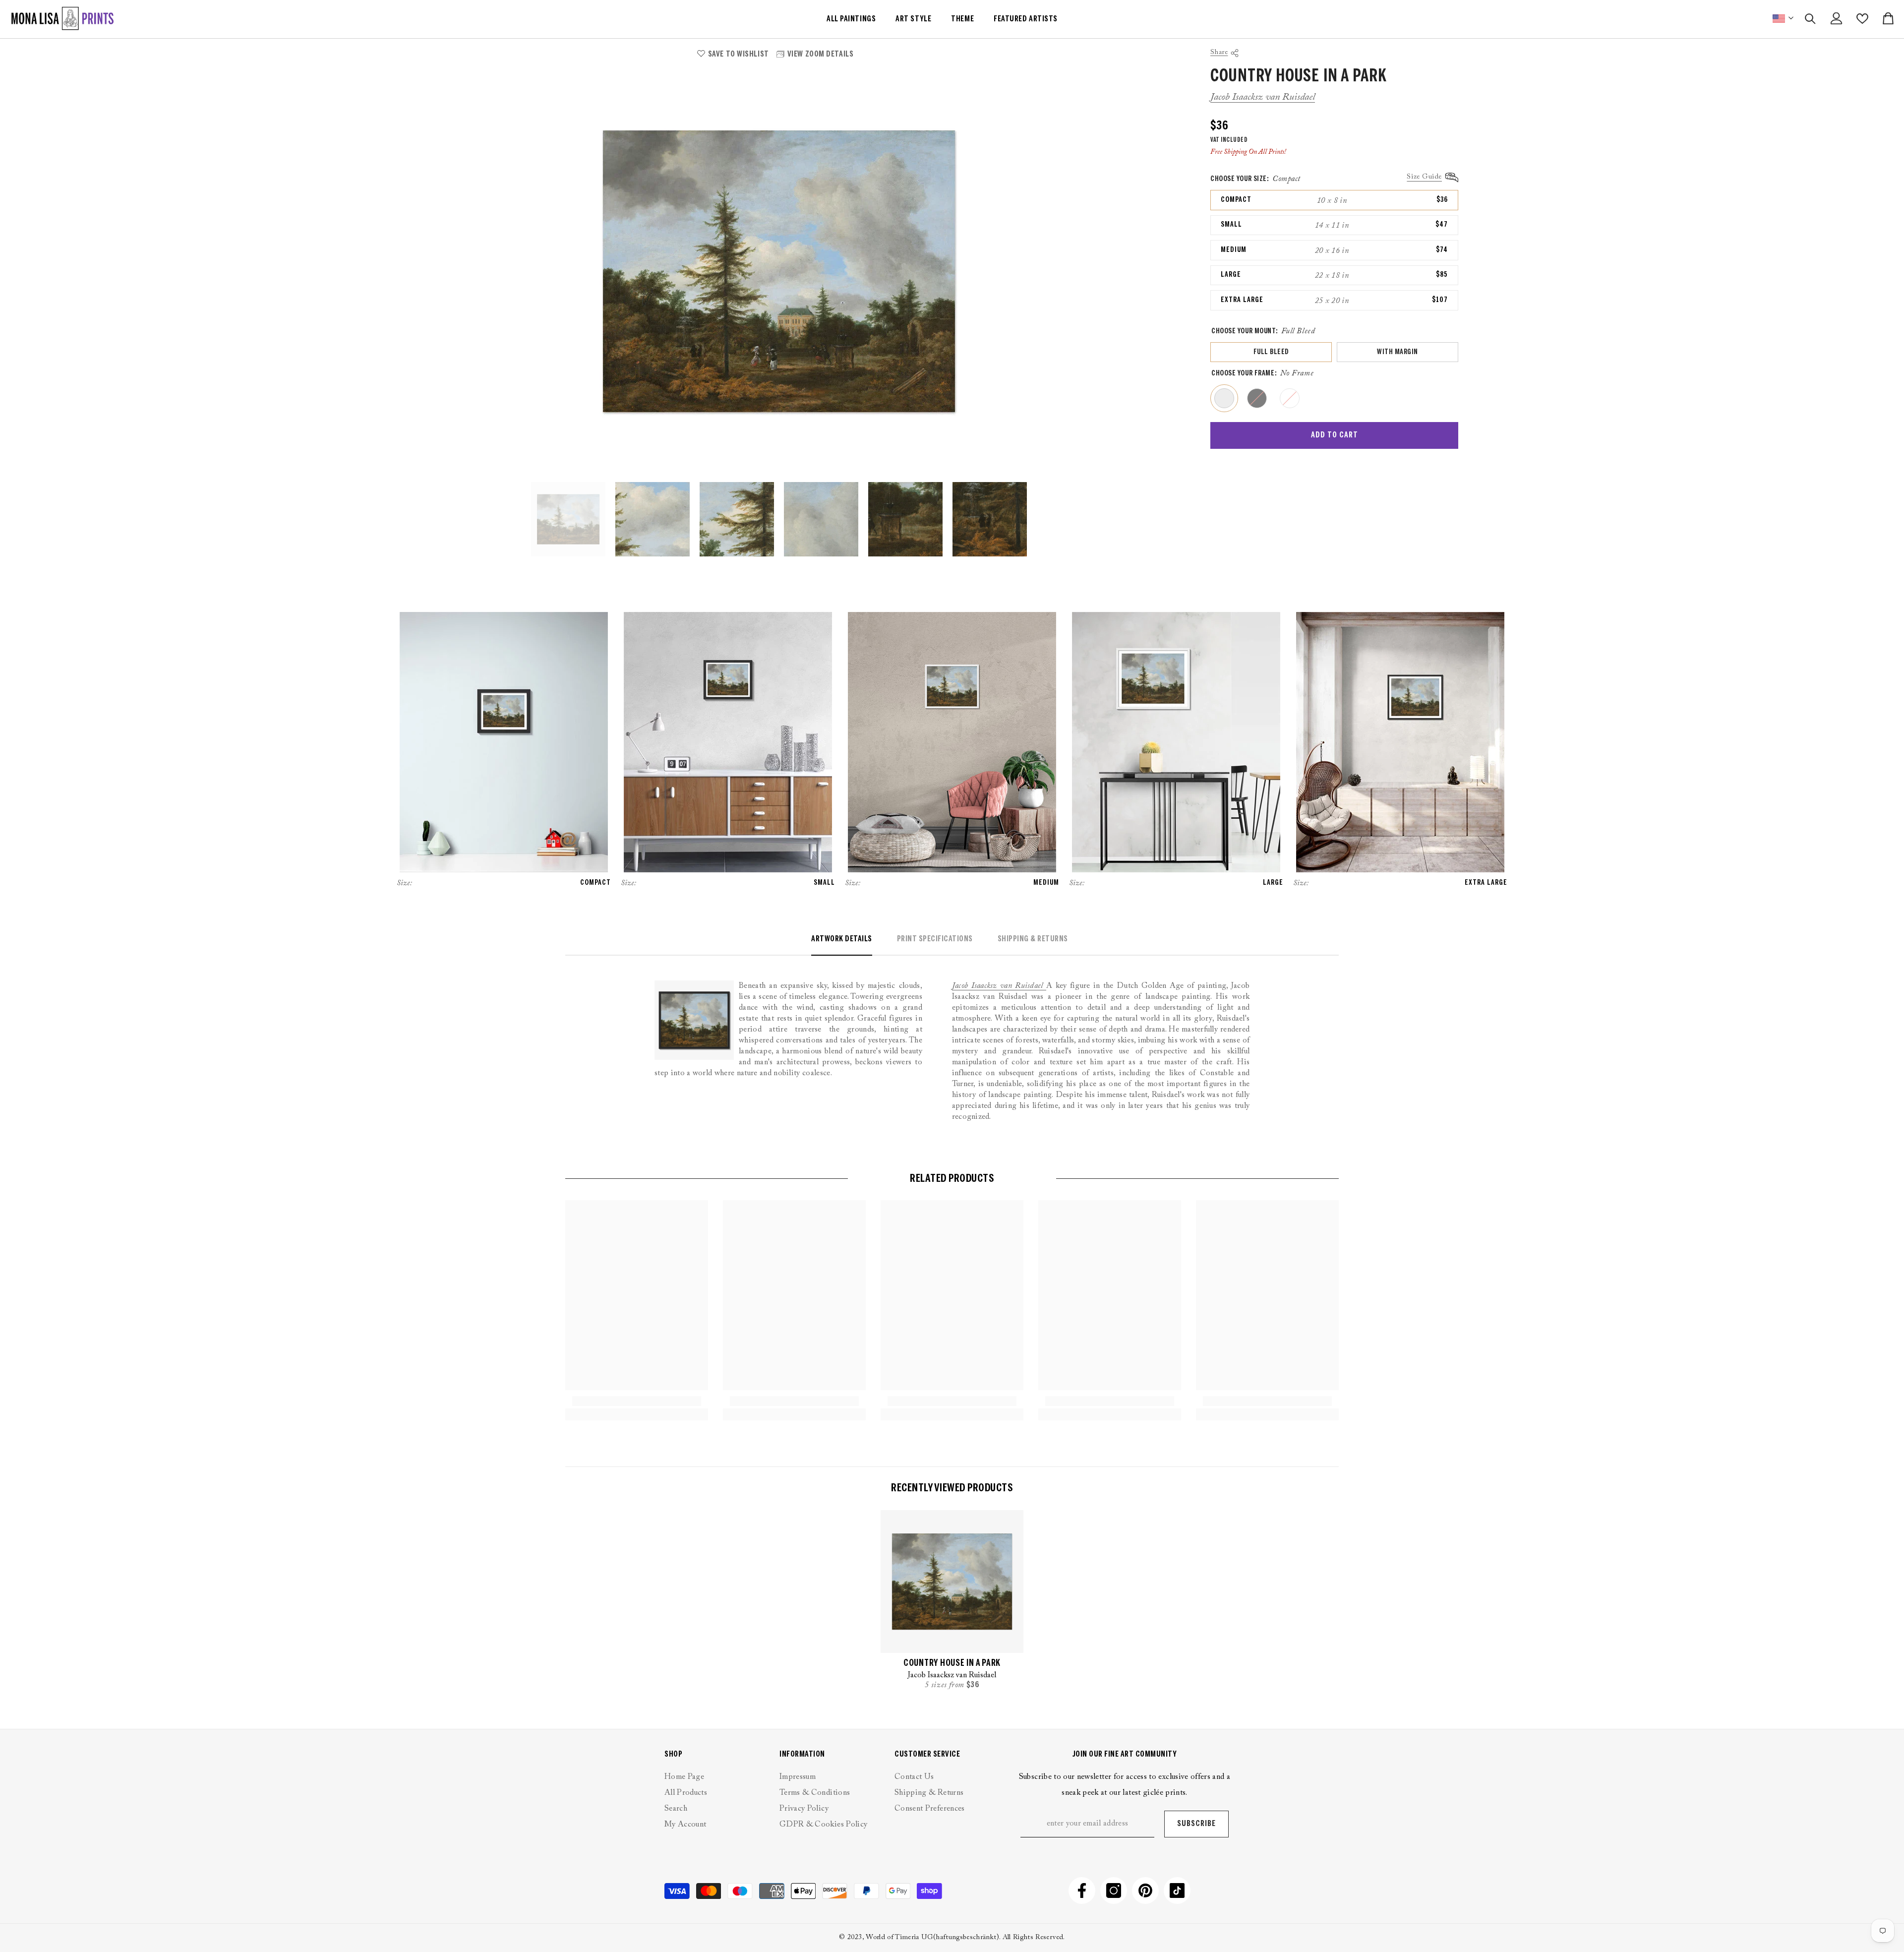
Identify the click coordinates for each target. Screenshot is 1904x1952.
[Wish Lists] (1862, 19)
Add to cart (1335, 435)
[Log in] (1837, 18)
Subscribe (1196, 1824)
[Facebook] (1082, 1891)
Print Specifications (935, 939)
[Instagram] (1114, 1891)
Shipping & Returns (1033, 939)
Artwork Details (842, 939)
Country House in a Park (952, 1664)
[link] (636, 1401)
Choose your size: (1255, 179)
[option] (779, 271)
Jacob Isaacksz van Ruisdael (1263, 97)
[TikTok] (1177, 1891)
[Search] (1810, 19)
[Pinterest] (1145, 1891)
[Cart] (1888, 18)
